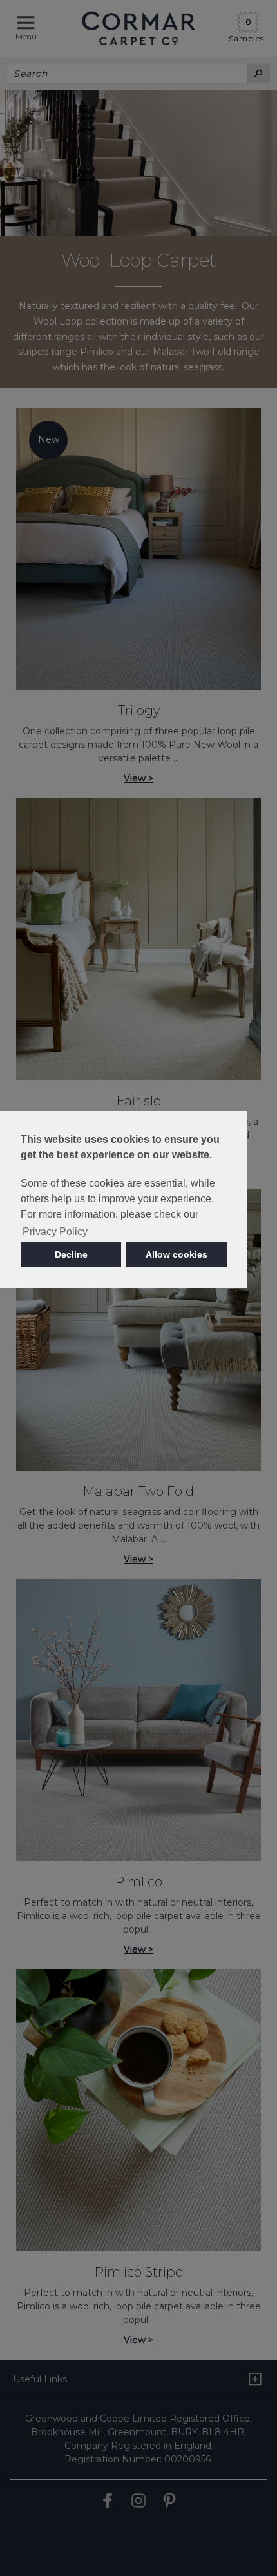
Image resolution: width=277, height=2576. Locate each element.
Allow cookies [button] (177, 1254)
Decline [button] (71, 1254)
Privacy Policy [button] (55, 1232)
